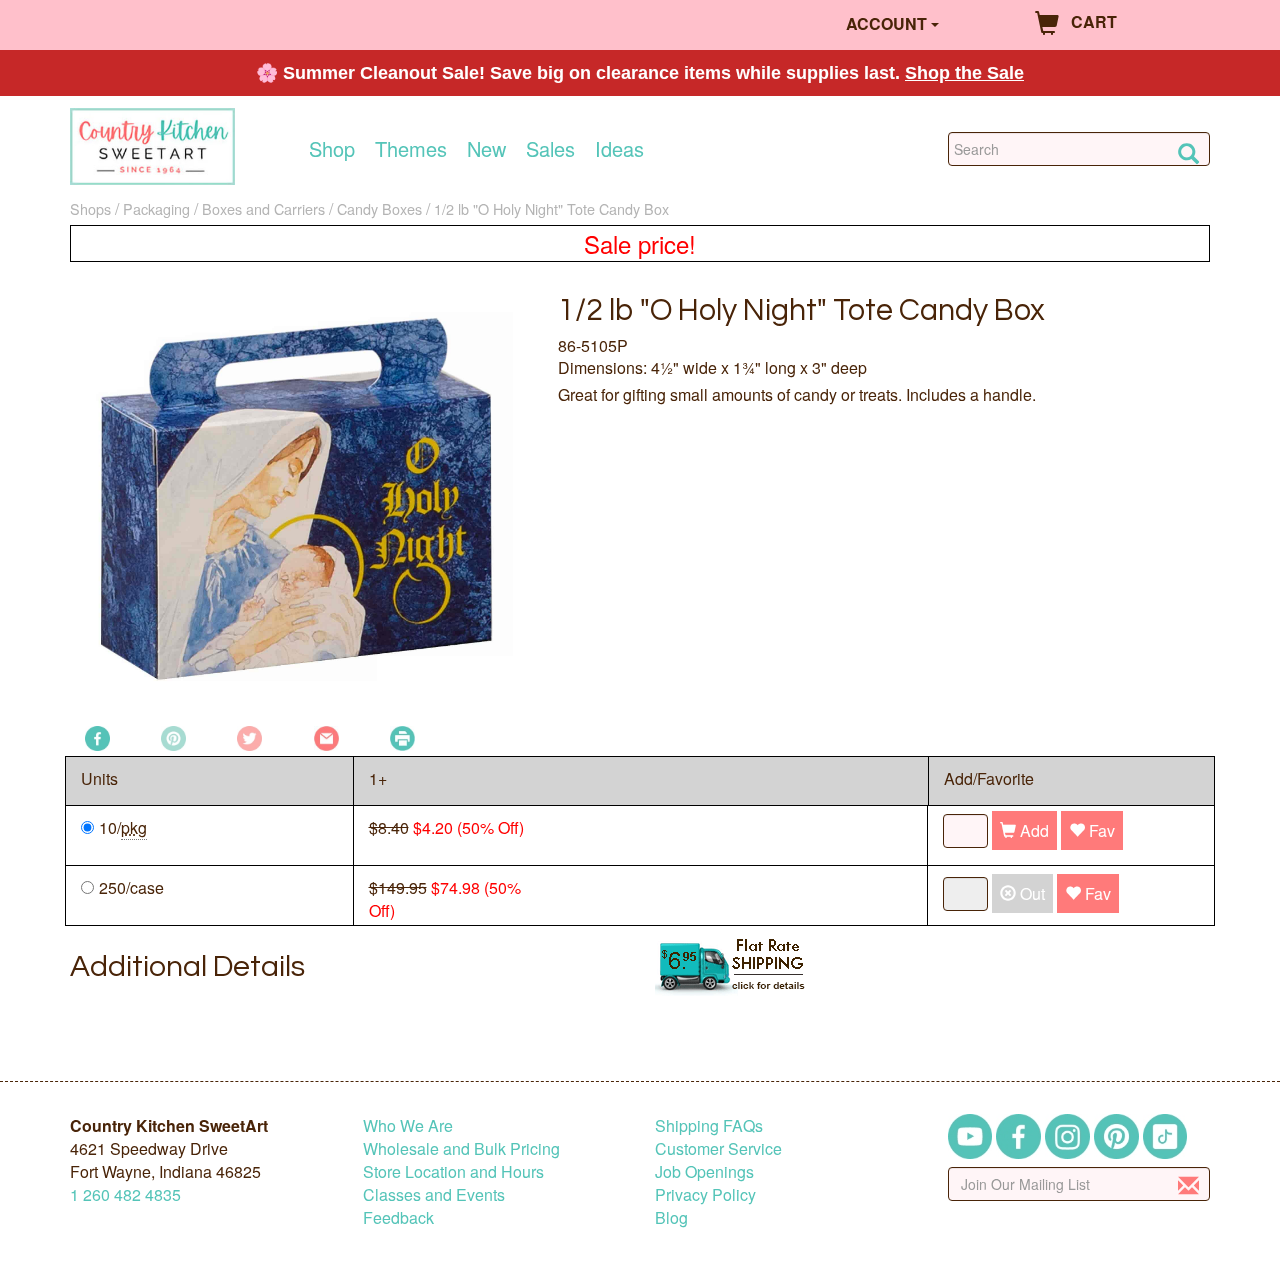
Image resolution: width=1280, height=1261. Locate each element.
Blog (671, 1217)
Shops (90, 208)
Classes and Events (434, 1194)
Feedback (398, 1217)
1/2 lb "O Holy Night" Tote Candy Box (551, 208)
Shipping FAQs (709, 1125)
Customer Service (718, 1148)
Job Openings (704, 1171)
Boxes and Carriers (263, 208)
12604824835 (125, 1194)
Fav (1100, 830)
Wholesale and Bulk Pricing (461, 1148)
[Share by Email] (326, 736)
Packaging (156, 208)
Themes (411, 149)
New (486, 149)
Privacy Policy (705, 1194)
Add (1032, 830)
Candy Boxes (379, 208)
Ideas (619, 149)
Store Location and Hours (453, 1171)
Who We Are (408, 1125)
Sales (550, 149)
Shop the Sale (964, 73)
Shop (332, 149)
